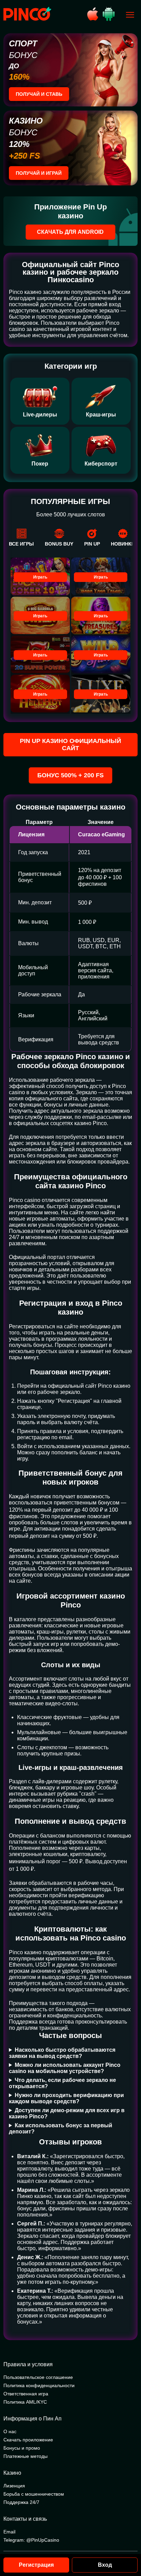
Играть (40, 577)
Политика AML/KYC (25, 2402)
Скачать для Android (70, 232)
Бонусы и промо (22, 2448)
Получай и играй (39, 173)
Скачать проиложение (28, 2440)
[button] (129, 2547)
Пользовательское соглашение (38, 2377)
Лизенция (14, 2486)
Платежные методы (25, 2456)
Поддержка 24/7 (21, 2502)
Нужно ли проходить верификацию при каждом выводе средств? (66, 2098)
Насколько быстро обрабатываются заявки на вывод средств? (62, 2053)
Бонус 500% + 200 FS (70, 775)
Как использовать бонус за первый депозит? (61, 2128)
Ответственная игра (26, 2394)
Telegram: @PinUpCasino (31, 2540)
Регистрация (36, 2565)
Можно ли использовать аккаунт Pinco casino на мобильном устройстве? (65, 2068)
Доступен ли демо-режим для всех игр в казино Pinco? (67, 2113)
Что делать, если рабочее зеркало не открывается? (62, 2083)
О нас (10, 2431)
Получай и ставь (39, 94)
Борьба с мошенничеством (34, 2494)
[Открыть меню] (130, 15)
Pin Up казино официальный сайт (70, 745)
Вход (105, 2565)
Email (9, 2532)
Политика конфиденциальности (39, 2385)
